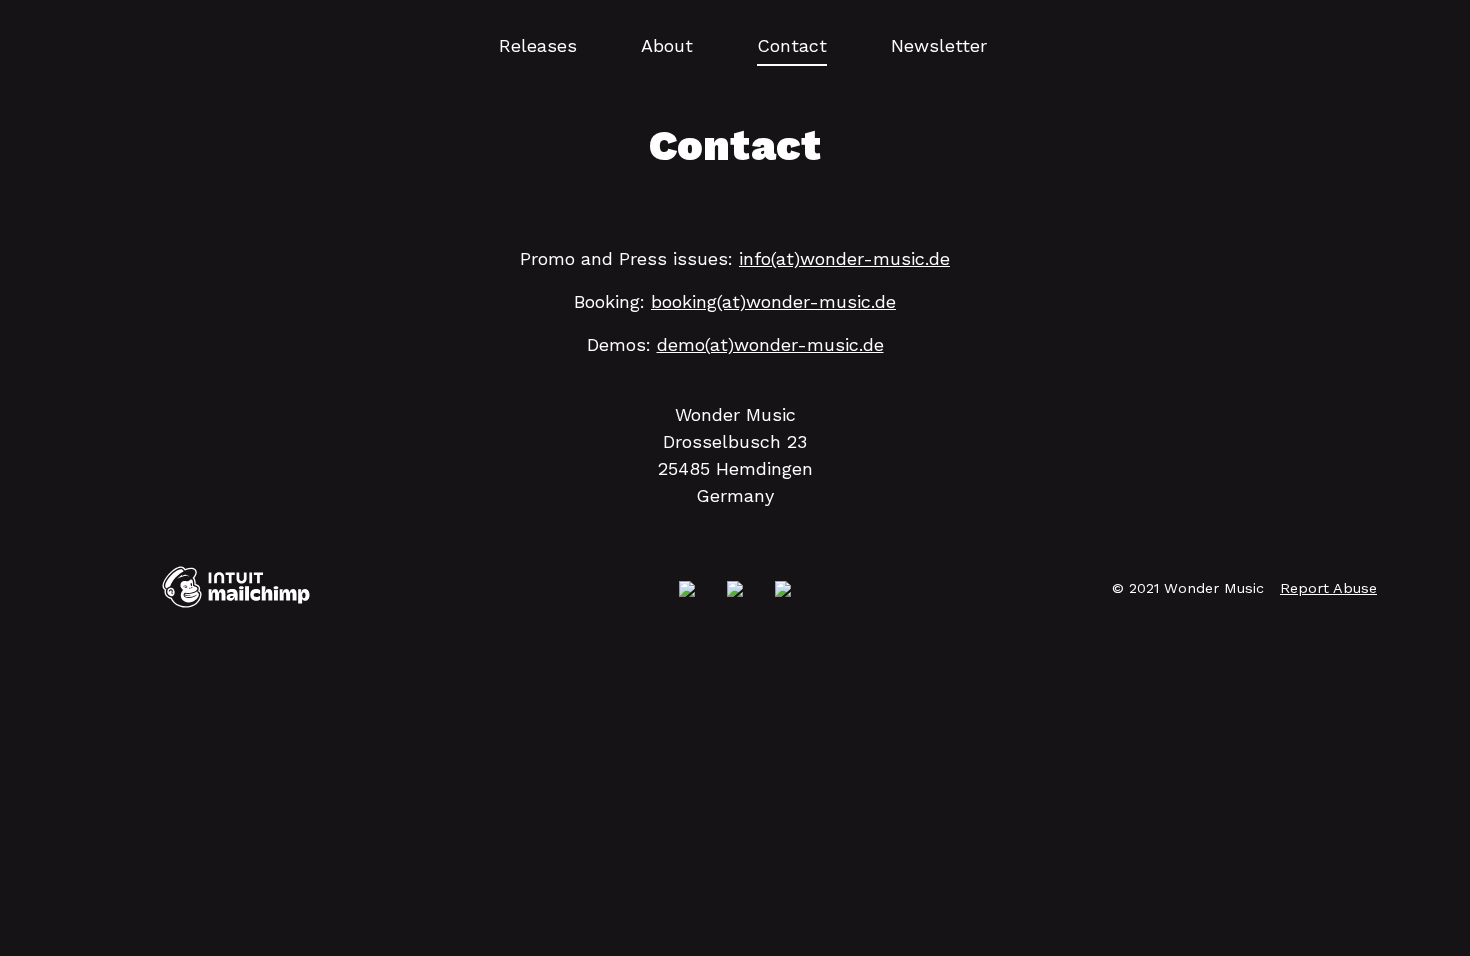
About (667, 45)
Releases (538, 45)
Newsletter (939, 45)
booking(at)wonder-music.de (773, 301)
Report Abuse (1328, 588)
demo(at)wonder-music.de (770, 344)
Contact (792, 45)
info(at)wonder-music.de (844, 258)
